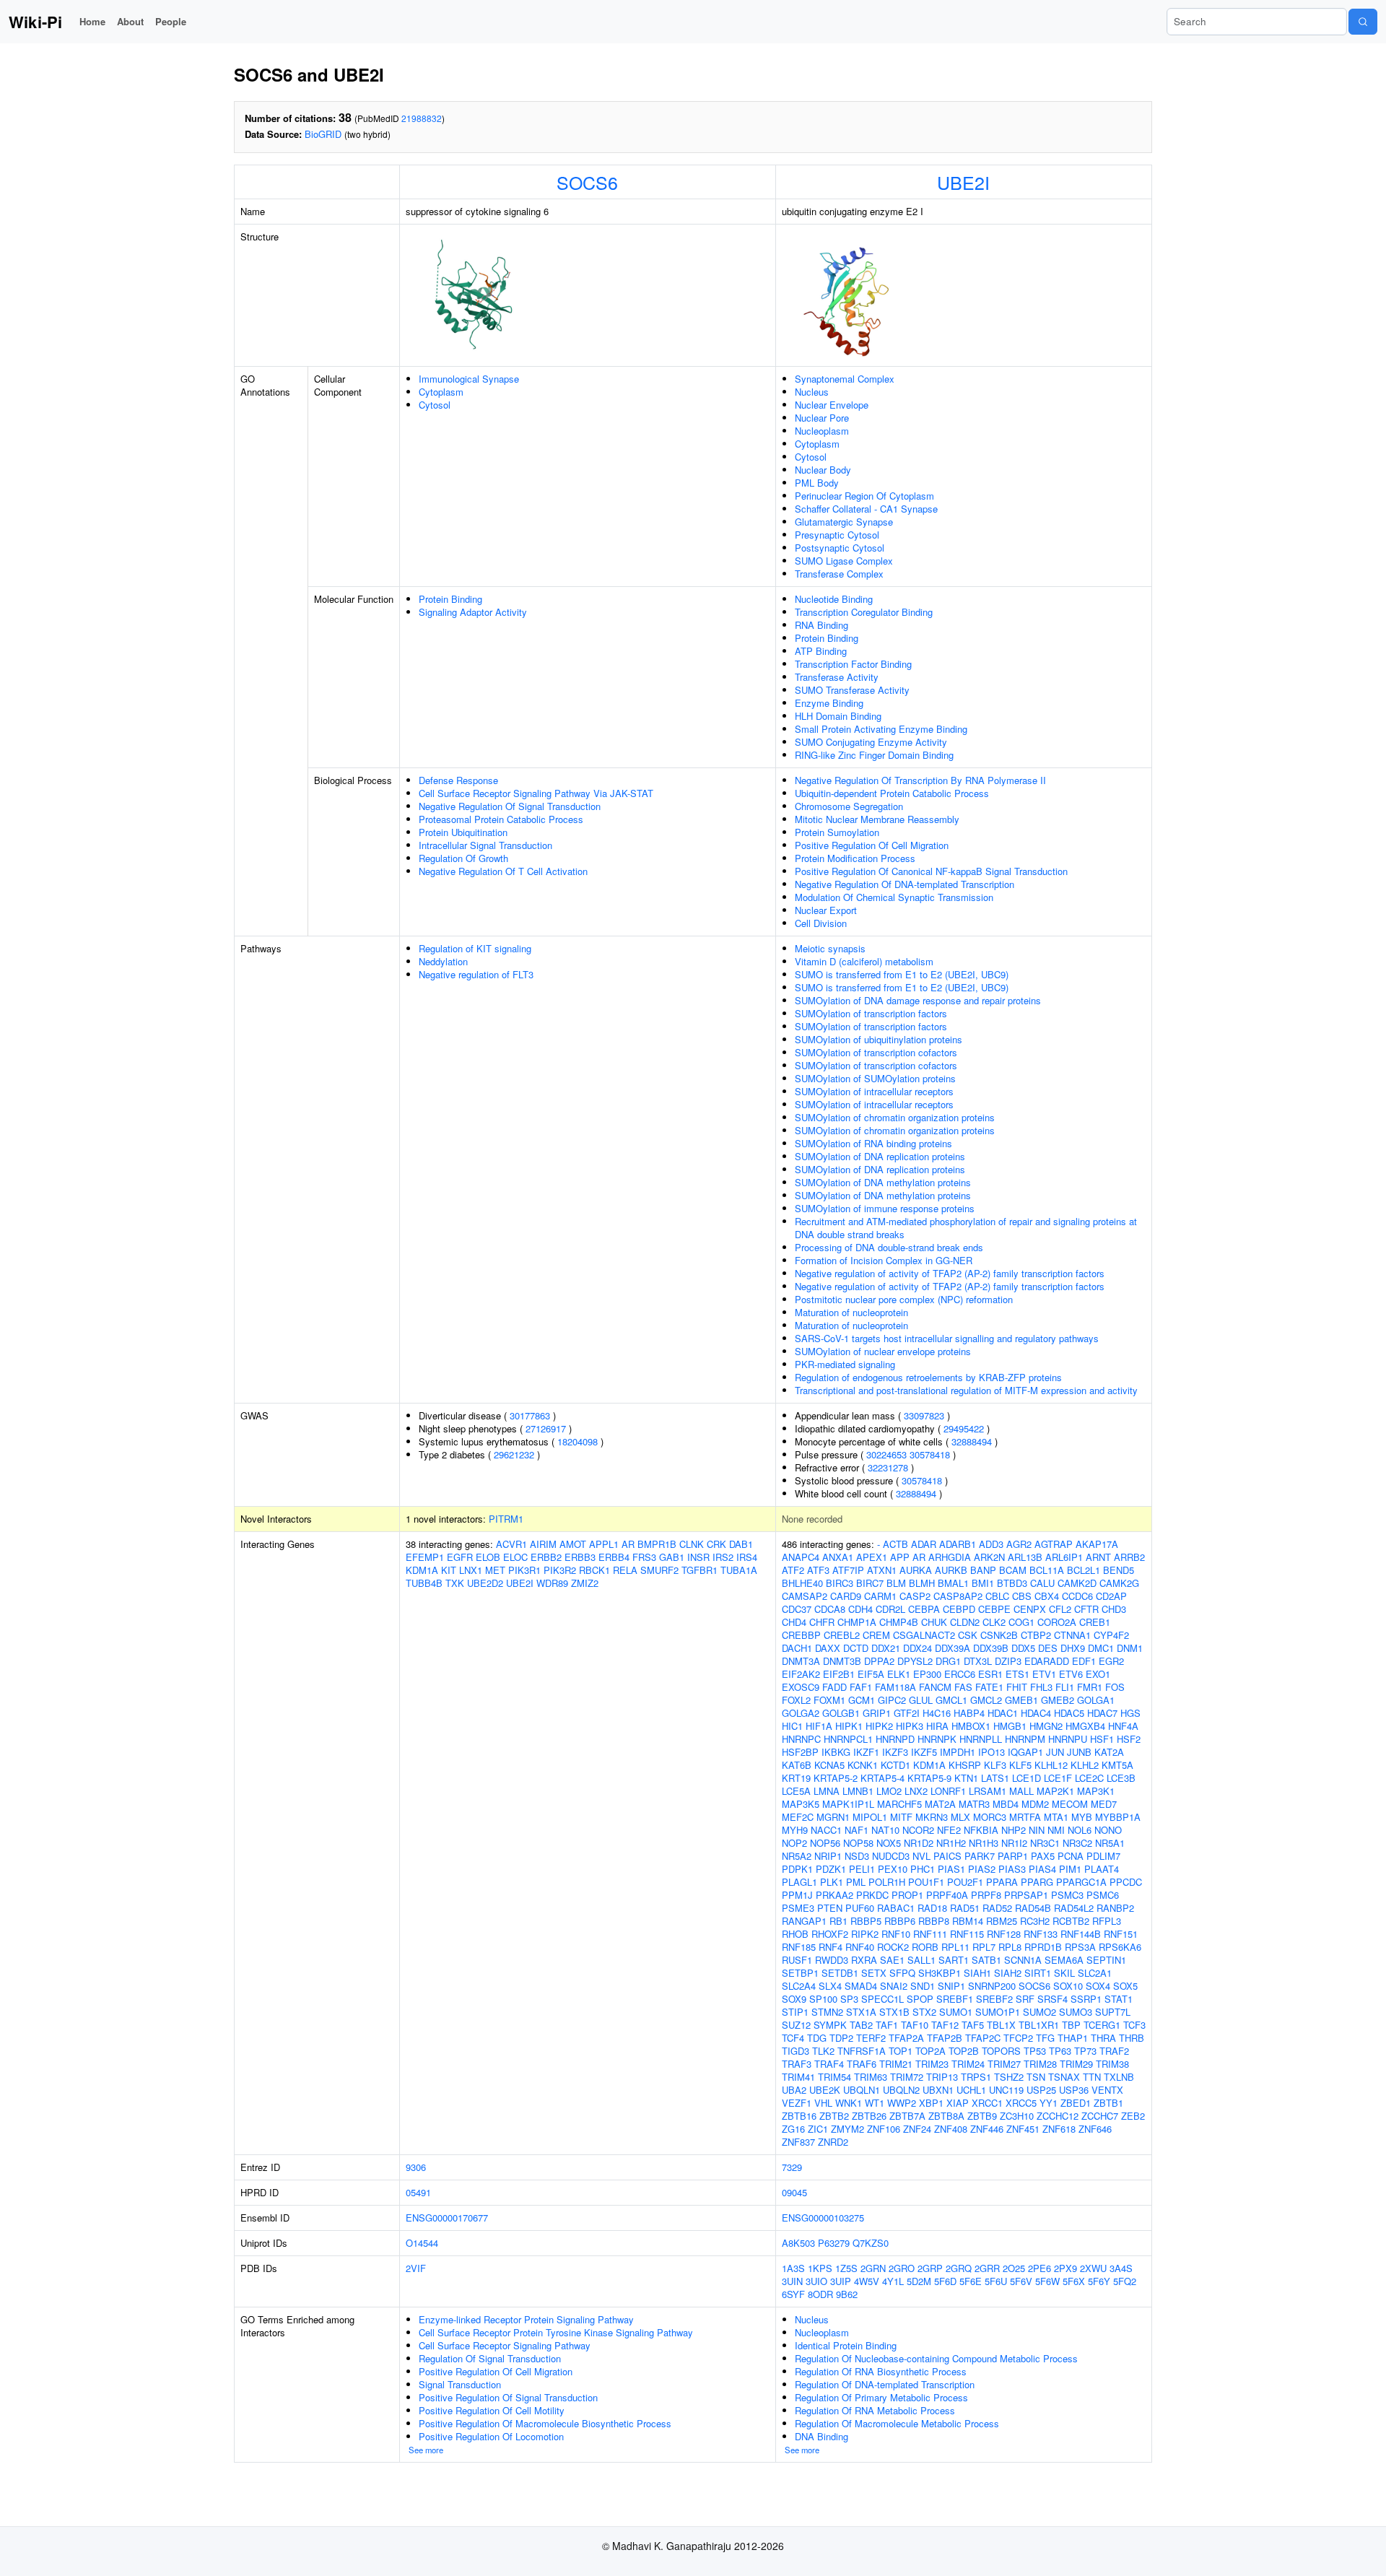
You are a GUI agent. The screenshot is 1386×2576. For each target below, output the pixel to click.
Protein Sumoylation (837, 832)
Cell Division (821, 923)
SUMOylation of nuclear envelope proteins (883, 1351)
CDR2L (890, 1609)
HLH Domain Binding (838, 716)
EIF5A (871, 1674)
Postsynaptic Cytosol (840, 548)
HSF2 (1129, 1739)
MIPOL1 (870, 1817)
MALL (1021, 1791)
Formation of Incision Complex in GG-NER (884, 1260)
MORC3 (990, 1817)
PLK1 (832, 1882)
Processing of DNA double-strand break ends (889, 1247)
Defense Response (458, 780)
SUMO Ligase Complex (844, 561)
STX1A (861, 2012)
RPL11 (955, 1947)
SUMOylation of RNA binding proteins (873, 1143)
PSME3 (798, 1908)
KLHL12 (1051, 1765)
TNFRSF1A (862, 2051)
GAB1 (672, 1557)
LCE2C (1089, 1778)
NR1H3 (984, 1843)
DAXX (828, 1648)
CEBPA (924, 1609)
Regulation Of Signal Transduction (490, 2358)
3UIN (792, 2281)
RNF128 (1004, 1934)
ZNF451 (1023, 2129)
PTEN (830, 1908)
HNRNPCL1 (848, 1739)
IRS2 (723, 1557)
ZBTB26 (869, 2116)
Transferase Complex (839, 574)
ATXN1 (882, 1570)
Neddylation (443, 961)
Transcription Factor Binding (853, 664)
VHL (823, 2103)
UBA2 (794, 2090)
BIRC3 (840, 1583)
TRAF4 (829, 2064)
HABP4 (969, 1713)
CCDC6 (1077, 1596)
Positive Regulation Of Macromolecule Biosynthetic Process (545, 2423)
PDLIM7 (1103, 1856)
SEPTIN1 (1106, 1960)
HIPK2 (879, 1726)
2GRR (987, 2268)
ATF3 (818, 1570)
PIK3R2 (560, 1570)
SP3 (849, 1999)
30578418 (930, 1454)
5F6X (1074, 2281)
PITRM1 (506, 1519)
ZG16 (793, 2129)
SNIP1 (951, 1986)
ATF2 (793, 1570)
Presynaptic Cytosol (837, 535)
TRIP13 (942, 2077)
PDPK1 (797, 1869)
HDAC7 (1102, 1713)
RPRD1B (1043, 1947)
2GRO (902, 2268)
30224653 (886, 1454)
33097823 (924, 1415)
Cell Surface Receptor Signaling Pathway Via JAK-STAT (536, 793)
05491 (418, 2192)
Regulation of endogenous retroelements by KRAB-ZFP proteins (928, 1377)
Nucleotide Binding (834, 599)
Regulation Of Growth (463, 858)
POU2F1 (965, 1882)
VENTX (1107, 2090)
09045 (794, 2192)
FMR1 (1090, 1687)
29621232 (514, 1454)
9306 (416, 2167)
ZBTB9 (982, 2116)
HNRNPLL (981, 1739)
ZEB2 (1133, 2116)
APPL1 (604, 1544)
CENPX (1030, 1609)
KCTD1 (895, 1765)
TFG (1045, 2038)
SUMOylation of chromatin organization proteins (895, 1117)
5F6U (996, 2281)
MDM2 (1035, 1804)
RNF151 (1121, 1934)
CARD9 (846, 1596)
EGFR (460, 1557)
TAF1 (887, 2025)
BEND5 (1119, 1570)
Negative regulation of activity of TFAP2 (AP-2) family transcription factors (950, 1273)
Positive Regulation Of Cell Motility (492, 2410)
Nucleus (812, 392)
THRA (1103, 2038)
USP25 (1041, 2090)
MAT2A (940, 1804)
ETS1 (1017, 1674)
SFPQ (902, 1973)
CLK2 (994, 1622)
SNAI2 (894, 1986)
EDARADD (1047, 1661)
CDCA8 (830, 1609)
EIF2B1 (839, 1674)
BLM (896, 1583)
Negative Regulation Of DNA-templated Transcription (905, 884)
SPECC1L (882, 1999)
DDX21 (886, 1648)
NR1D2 (919, 1843)
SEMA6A (1064, 1960)
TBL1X (1001, 2025)
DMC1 (1101, 1648)
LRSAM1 (988, 1791)
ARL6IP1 (1064, 1557)
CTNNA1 (1072, 1635)
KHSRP (965, 1765)
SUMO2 (1039, 2012)
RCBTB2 (1071, 1921)
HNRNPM (1025, 1739)
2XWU (1093, 2268)
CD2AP (1111, 1596)
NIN (1037, 1830)
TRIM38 (1112, 2064)
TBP (1071, 2025)
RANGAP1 (804, 1921)
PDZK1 (831, 1869)
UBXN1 (938, 2090)
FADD (834, 1687)
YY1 (1049, 2103)
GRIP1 (877, 1713)
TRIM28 (1040, 2064)
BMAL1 (953, 1583)
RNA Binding (821, 625)
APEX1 (872, 1557)
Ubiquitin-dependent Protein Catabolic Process (892, 793)
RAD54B (1033, 1908)
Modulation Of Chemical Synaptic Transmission (894, 897)
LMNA (827, 1791)
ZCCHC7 (1100, 2116)
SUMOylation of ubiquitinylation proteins (879, 1039)
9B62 (847, 2294)
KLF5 (1020, 1765)
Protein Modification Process (855, 858)
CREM (876, 1635)
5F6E (971, 2281)
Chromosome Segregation (849, 806)
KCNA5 (829, 1765)
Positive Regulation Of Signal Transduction (508, 2397)
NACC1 (826, 1830)
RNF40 (860, 1947)
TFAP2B (945, 2038)
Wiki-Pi (35, 22)
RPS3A (1080, 1947)
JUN (1055, 1752)
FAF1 (861, 1687)
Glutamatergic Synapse (844, 522)
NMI (1056, 1830)
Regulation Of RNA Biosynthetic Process (881, 2371)
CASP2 (915, 1596)
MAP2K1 (1055, 1791)
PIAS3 (1012, 1869)
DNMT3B (842, 1661)
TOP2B (964, 2051)
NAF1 (857, 1830)
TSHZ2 (1009, 2077)
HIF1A (819, 1726)
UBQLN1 (862, 2090)
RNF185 (799, 1947)
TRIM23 (932, 2064)
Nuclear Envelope (832, 405)
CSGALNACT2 (924, 1635)
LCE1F (1058, 1778)
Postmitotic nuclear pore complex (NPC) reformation (904, 1299)
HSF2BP (800, 1752)
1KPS (820, 2268)
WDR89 (552, 1583)
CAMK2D (1077, 1583)
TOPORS (1001, 2051)
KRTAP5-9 (929, 1778)
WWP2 (902, 2103)
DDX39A (953, 1648)
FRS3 (644, 1557)
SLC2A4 (799, 1986)
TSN (1036, 2077)
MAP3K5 (801, 1804)
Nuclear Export (826, 910)
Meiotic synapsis (830, 948)
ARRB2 (1129, 1557)
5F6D (945, 2281)
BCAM (1013, 1570)
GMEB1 (1021, 1700)
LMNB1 (858, 1791)
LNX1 (471, 1570)
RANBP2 (1115, 1908)
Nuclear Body (823, 470)
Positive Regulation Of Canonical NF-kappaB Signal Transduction (931, 871)
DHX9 (1073, 1648)
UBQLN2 (901, 2090)
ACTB (895, 1544)
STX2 (924, 2012)
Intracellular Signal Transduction (485, 845)
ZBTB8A (946, 2116)
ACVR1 (511, 1544)
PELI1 (862, 1869)
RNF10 (896, 1934)
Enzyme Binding (829, 703)
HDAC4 (1036, 1713)
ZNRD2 (833, 2142)
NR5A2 (797, 1856)
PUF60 (860, 1908)
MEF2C (798, 1817)
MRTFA (1025, 1817)
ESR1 (990, 1674)
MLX (960, 1817)
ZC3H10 (1017, 2116)
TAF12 (945, 2025)
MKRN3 (932, 1817)
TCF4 (793, 2038)
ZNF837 (798, 2142)
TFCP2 (1018, 2038)
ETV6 (1071, 1674)
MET (495, 1570)
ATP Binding (821, 651)
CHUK (934, 1622)
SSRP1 (1086, 1999)
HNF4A (1123, 1726)
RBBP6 (900, 1921)
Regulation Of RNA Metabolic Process (875, 2410)
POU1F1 (926, 1882)
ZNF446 (987, 2129)
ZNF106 (884, 2129)
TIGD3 (796, 2051)
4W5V (867, 2281)
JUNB (1079, 1752)
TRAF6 (862, 2064)
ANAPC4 (801, 1557)
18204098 (577, 1441)
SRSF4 (1052, 1999)
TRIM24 (968, 2064)
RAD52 (997, 1908)
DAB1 (741, 1544)
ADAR (924, 1544)
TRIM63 (871, 2077)
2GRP (930, 2268)
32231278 (888, 1467)
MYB (1082, 1817)
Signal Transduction (460, 2384)
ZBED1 (1076, 2103)
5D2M (919, 2281)
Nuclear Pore (822, 418)
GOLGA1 (1096, 1700)
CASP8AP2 (958, 1596)
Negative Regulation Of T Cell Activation (503, 871)
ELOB (488, 1557)
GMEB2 (1058, 1700)
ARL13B (1025, 1557)
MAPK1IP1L (848, 1804)
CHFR (822, 1622)
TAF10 (915, 2025)
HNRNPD (895, 1739)
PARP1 (1013, 1856)
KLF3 (995, 1765)
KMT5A (1117, 1765)
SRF (1025, 1999)
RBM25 (1002, 1921)
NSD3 (857, 1856)
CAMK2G (1119, 1583)
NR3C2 (1077, 1843)
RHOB (795, 1934)
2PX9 (1065, 2268)
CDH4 (860, 1609)
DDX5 (1023, 1648)
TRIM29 (1076, 2064)
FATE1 (989, 1687)
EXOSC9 (801, 1687)
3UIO (816, 2281)
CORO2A (1057, 1622)
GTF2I (907, 1713)
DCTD (856, 1648)
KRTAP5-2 (836, 1778)
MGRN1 (833, 1817)
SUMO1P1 (998, 2012)
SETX (874, 1973)
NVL (921, 1856)
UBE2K (825, 2090)
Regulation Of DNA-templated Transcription (885, 2384)
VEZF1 (797, 2103)
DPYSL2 (915, 1661)
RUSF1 (797, 1960)
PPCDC (1126, 1882)
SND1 (923, 1986)
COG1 (1021, 1622)
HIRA (937, 1726)
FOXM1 (829, 1700)
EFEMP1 (425, 1557)
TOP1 (901, 2051)
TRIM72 (907, 2077)
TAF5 (973, 2025)
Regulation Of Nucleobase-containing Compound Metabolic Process (936, 2358)
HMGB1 (1010, 1726)
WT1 (875, 2103)
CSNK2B (999, 1635)
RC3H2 (1035, 1921)
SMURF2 (659, 1570)
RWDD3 (832, 1960)
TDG (817, 2038)
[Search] (1363, 22)
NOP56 (825, 1843)
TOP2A (930, 2051)
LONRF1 (948, 1791)
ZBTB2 (834, 2116)
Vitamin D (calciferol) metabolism (864, 961)
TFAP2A (906, 2038)
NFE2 (949, 1830)
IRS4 (747, 1557)
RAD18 (932, 1908)
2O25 (1014, 2268)
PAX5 (1043, 1856)
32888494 (972, 1441)
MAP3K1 (1096, 1791)
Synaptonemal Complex (845, 379)
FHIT (1017, 1687)
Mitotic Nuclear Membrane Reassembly (877, 819)
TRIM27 (1004, 2064)
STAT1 (1119, 1999)
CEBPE (994, 1609)
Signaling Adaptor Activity (473, 612)
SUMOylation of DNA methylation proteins (883, 1182)
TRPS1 (976, 2077)
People (171, 21)
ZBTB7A (907, 2116)
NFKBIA (981, 1830)
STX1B (894, 2012)
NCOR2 (918, 1830)
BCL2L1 (1084, 1570)
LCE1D (1027, 1778)
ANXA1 (838, 1557)
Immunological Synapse (469, 379)
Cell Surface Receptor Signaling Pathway (505, 2345)
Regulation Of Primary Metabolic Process (881, 2397)
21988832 (422, 118)
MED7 (1104, 1804)
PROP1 (907, 1895)
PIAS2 (982, 1869)
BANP (983, 1570)
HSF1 (1102, 1739)
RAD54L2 (1074, 1908)
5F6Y (1099, 2281)
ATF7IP (848, 1570)
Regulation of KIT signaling (475, 948)
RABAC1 (896, 1908)
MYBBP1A (1118, 1817)
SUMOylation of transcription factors (871, 1013)
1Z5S (846, 2268)
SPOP (920, 1999)
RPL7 (984, 1947)
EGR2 (1111, 1661)
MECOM (1070, 1804)
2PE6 (1039, 2268)
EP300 (927, 1674)
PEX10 (893, 1869)
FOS (1115, 1687)
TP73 (1085, 2051)
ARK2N (989, 1557)
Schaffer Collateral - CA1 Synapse (866, 509)
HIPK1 (849, 1726)
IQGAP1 (1025, 1752)
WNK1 (849, 2103)
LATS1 (995, 1778)
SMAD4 (861, 1986)
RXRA (864, 1960)
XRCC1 (987, 2103)
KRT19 (796, 1778)
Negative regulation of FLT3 (476, 974)
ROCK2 (893, 1947)
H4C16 (937, 1713)
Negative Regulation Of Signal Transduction (510, 806)
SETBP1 (800, 1973)
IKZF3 (895, 1752)
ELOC (515, 1557)
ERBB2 (546, 1557)
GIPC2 (892, 1700)
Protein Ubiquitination (463, 832)
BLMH (922, 1583)
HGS (1130, 1713)
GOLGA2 (801, 1713)
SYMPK (830, 2025)
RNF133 (1041, 1934)
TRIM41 (798, 2077)
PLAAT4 (1102, 1869)
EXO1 (1098, 1674)
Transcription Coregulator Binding (864, 612)
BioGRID (323, 134)
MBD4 (1006, 1804)
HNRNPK (937, 1739)
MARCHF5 (899, 1804)
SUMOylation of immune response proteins (885, 1208)
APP (900, 1557)
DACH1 (797, 1648)
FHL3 (1041, 1687)
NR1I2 (1014, 1843)
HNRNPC (801, 1739)
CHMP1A (857, 1622)
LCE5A (796, 1791)
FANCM (935, 1687)
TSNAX (1064, 2077)
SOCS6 (587, 182)
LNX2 (916, 1791)
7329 (792, 2167)
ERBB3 (580, 1557)
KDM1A (422, 1570)
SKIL (1064, 1973)
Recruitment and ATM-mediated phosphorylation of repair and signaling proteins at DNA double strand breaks (966, 1228)
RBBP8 (934, 1921)
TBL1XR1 (1039, 2025)
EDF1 (1084, 1661)
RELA (625, 1570)
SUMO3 (1076, 2012)
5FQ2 (1125, 2281)
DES (1048, 1648)
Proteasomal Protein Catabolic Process (501, 819)
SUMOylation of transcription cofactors (876, 1052)
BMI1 (983, 1583)
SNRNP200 (992, 1986)
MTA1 (1056, 1817)
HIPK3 (910, 1726)
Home (92, 21)
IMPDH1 (958, 1752)
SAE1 (892, 1960)
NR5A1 (1110, 1843)
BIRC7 (870, 1583)
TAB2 (861, 2025)
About (130, 21)
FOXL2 (796, 1700)
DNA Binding (821, 2436)
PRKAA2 (834, 1895)
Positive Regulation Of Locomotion (491, 2436)
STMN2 (827, 2012)
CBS (1022, 1596)
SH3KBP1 (940, 1973)
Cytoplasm (441, 392)
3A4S (1121, 2268)
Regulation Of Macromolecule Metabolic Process (897, 2423)
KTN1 (966, 1778)
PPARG (1037, 1882)
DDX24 (918, 1648)
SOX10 (1068, 1986)
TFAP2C (983, 2038)
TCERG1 (1102, 2025)
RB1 (838, 1921)
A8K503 (798, 2243)
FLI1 (1065, 1687)
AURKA (916, 1570)
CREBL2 (842, 1635)
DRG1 (948, 1661)
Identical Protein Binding (846, 2345)
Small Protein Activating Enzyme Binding (881, 729)
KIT (449, 1570)
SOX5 (1125, 1986)
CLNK (692, 1544)
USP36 (1074, 2090)
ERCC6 (960, 1674)
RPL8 (1010, 1947)
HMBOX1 (971, 1726)
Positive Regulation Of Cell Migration (872, 845)
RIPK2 (865, 1934)
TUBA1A (739, 1570)
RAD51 (965, 1908)
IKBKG (836, 1752)
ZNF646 (1095, 2129)
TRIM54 (834, 2077)
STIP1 (795, 2012)
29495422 (964, 1428)
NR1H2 (951, 1843)
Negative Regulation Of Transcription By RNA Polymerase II (920, 780)
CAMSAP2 (805, 1596)
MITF (901, 1817)
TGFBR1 (699, 1570)
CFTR (1086, 1609)
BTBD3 (1012, 1583)
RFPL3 (1107, 1921)
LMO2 (889, 1791)
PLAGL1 (799, 1882)
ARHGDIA (950, 1557)
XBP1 (931, 2103)
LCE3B (1121, 1778)
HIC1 (792, 1726)
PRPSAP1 (1026, 1895)
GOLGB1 (841, 1713)
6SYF (793, 2294)
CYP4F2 (1111, 1635)
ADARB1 (958, 1544)
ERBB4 (614, 1557)
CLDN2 (965, 1622)
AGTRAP (1054, 1544)
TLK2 (823, 2051)
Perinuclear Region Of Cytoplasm (864, 496)
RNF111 (930, 1934)
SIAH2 (1008, 1973)
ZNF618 (1059, 2129)
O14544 (422, 2243)
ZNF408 (951, 2129)
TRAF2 (1114, 2051)
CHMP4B (899, 1622)
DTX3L (978, 1661)
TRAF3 (797, 2064)
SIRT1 (1038, 1973)
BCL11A (1047, 1570)
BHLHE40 (802, 1583)
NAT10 (885, 1830)
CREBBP (801, 1635)
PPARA (1002, 1882)
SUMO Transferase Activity (852, 690)
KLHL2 (1085, 1765)
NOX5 (889, 1843)
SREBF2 (994, 1999)
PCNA (1071, 1856)
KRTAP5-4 (882, 1778)
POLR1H (887, 1882)
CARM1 (880, 1596)
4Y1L (893, 2281)
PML (856, 1882)
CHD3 (1114, 1609)
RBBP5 (866, 1921)
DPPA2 (879, 1661)
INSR (698, 1557)
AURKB (951, 1570)
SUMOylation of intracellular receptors (874, 1091)
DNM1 (1130, 1648)
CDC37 (797, 1609)
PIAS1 (951, 1869)
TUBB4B (424, 1583)
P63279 (834, 2243)
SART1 (954, 1960)
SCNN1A (1023, 1960)
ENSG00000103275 (823, 2218)
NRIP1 (828, 1856)
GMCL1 (951, 1700)
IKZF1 (866, 1752)
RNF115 (967, 1934)
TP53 (1035, 2051)
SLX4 (830, 1986)
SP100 (823, 1999)
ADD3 (991, 1544)
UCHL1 (971, 2090)
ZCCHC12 (1058, 2116)
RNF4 (831, 1947)
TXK (455, 1583)
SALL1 (921, 1960)
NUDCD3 (891, 1856)
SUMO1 (956, 2012)
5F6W (1047, 2281)
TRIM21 (896, 2064)
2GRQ (959, 2268)
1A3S (793, 2268)
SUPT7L (1113, 2012)
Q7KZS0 (871, 2243)
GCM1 (862, 1700)
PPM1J (797, 1895)
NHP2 (1014, 1830)
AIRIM (543, 1544)
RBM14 (968, 1921)
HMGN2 (1046, 1726)
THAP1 (1073, 2038)
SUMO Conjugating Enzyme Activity (871, 742)
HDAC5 (1069, 1713)
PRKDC (872, 1895)
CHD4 (794, 1622)
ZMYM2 (847, 2129)
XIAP (958, 2103)
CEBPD (959, 1609)
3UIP (841, 2281)
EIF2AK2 (801, 1674)
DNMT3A (801, 1661)
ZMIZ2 (585, 1583)
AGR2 (1019, 1544)
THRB (1132, 2038)
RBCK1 (594, 1570)
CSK (968, 1635)
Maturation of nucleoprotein (851, 1312)
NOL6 (1080, 1830)
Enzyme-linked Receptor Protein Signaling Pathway (526, 2319)
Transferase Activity (837, 677)
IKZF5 (924, 1752)
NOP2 (794, 1843)
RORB (925, 1947)
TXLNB (1119, 2077)
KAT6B (797, 1765)
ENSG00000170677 (447, 2218)
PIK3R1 (524, 1570)
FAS (963, 1687)
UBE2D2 (485, 1583)
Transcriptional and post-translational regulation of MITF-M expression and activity (966, 1390)
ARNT (1098, 1557)
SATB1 (986, 1960)
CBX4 (1047, 1596)
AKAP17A (1097, 1544)
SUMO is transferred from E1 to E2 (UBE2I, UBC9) (902, 974)
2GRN (873, 2268)
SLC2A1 (1095, 1973)
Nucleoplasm (822, 431)
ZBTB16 (799, 2116)
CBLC (997, 1596)
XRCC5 (1021, 2103)
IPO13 (991, 1752)
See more (426, 2450)
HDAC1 (1003, 1713)
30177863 (530, 1415)
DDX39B (991, 1648)
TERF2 (871, 2038)
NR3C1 (1045, 1843)
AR (628, 1544)
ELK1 (899, 1674)
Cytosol (435, 405)
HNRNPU (1068, 1739)
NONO (1108, 1830)
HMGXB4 (1085, 1726)
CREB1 (1095, 1622)
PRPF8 (986, 1895)
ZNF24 (917, 2129)
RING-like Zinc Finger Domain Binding (874, 755)
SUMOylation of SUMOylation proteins (875, 1078)
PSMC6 (1103, 1895)
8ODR (820, 2294)
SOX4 (1098, 1986)
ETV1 (1044, 1674)
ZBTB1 (1108, 2103)
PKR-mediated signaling (845, 1364)
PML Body (817, 483)
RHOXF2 (830, 1934)
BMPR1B (657, 1544)
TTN (1092, 2077)
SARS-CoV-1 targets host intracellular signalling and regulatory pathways (947, 1338)
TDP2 (841, 2038)
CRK (716, 1544)
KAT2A (1109, 1752)
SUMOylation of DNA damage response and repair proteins (918, 1000)
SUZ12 (796, 2025)
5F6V (1021, 2281)
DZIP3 (1008, 1661)
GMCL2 (986, 1700)
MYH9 (795, 1830)
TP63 (1060, 2051)
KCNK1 (863, 1765)
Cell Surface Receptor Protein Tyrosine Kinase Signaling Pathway (556, 2332)
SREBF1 (955, 1999)
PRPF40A (947, 1895)
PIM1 (1070, 1869)
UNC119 (1006, 2090)
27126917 (546, 1428)
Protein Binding (450, 599)
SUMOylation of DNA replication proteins (880, 1156)
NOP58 (858, 1843)
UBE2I (963, 182)
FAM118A (895, 1687)
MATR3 (974, 1804)
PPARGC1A (1081, 1882)
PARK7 (980, 1856)
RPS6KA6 (1120, 1947)
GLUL (921, 1700)
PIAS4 (1042, 1869)
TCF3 (1134, 2025)
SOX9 (794, 1999)
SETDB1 (840, 1973)
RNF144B (1081, 1934)
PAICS (947, 1856)
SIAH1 (977, 1973)
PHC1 (923, 1869)
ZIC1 (818, 2129)
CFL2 (1060, 1609)
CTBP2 (1036, 1635)
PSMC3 (1067, 1895)
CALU (1042, 1583)
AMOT (573, 1544)
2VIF (416, 2268)
